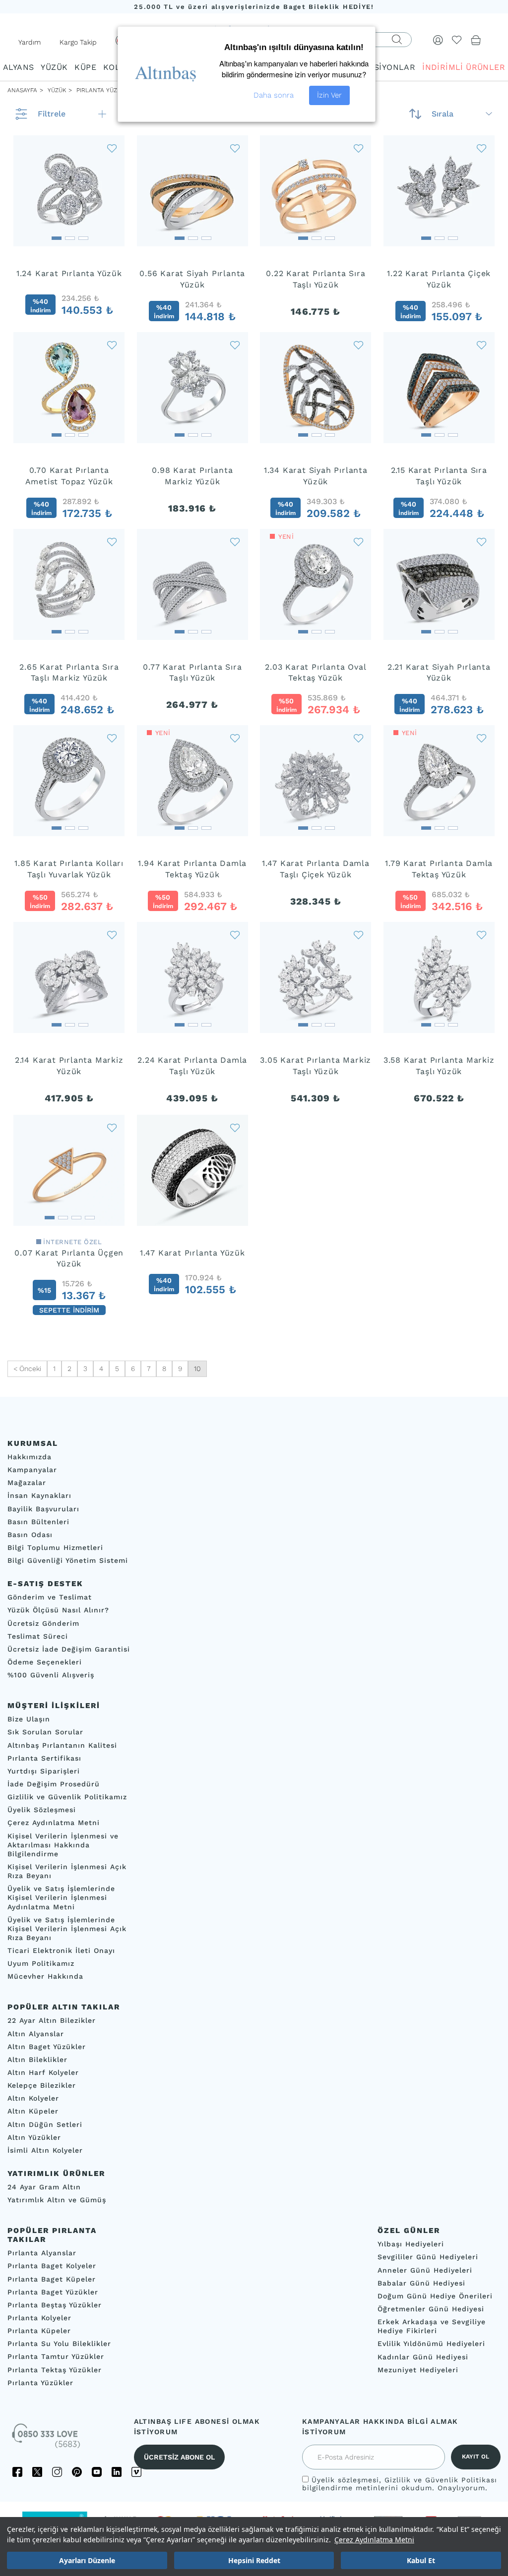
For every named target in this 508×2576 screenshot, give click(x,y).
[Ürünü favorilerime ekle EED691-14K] (482, 148)
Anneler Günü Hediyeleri (425, 2270)
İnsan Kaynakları (39, 1496)
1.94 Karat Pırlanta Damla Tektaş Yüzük (192, 869)
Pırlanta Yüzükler (40, 2383)
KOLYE (116, 67)
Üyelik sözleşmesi (345, 2480)
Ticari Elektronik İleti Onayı (61, 1950)
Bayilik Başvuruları (43, 1509)
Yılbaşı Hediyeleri (411, 2244)
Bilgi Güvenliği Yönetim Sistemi (68, 1560)
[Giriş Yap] (438, 40)
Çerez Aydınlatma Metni (374, 2540)
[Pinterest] (77, 2472)
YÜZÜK (54, 67)
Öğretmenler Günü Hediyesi (431, 2309)
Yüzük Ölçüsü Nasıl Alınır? (58, 1610)
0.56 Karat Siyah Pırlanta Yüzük (192, 279)
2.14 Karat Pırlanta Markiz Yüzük (69, 1066)
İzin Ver (329, 95)
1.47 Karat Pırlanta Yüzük (192, 1253)
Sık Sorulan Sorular (45, 1732)
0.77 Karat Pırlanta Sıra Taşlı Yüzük (192, 673)
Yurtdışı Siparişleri (44, 1771)
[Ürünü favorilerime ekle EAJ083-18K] (112, 148)
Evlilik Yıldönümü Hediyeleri (431, 2344)
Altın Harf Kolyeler (43, 2072)
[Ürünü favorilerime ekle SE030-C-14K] (359, 542)
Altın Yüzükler (34, 2137)
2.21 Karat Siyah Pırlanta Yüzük (439, 673)
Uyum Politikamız (41, 1963)
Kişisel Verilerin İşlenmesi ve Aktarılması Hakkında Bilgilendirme (63, 1845)
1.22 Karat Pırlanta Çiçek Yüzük (439, 279)
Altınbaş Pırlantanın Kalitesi (62, 1745)
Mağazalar (27, 1483)
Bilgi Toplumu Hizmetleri (55, 1547)
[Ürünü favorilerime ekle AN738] (235, 1127)
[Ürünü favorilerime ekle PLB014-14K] (359, 935)
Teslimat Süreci (38, 1636)
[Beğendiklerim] (457, 40)
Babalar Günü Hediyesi (421, 2283)
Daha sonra (274, 95)
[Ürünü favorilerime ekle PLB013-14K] (482, 935)
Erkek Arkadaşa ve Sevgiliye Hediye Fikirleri (432, 2326)
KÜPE (85, 67)
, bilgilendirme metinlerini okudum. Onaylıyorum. (400, 2484)
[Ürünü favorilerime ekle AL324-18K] (482, 542)
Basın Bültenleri (38, 1522)
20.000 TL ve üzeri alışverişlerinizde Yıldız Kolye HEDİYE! (254, 7)
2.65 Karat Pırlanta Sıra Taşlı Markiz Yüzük (69, 673)
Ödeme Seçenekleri (45, 1662)
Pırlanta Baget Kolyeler (52, 2266)
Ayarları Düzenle (87, 2560)
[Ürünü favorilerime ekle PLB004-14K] (235, 542)
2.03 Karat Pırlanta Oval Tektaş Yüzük (316, 673)
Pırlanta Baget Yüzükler (53, 2292)
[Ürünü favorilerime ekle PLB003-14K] (112, 935)
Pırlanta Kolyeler (39, 2318)
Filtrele (52, 114)
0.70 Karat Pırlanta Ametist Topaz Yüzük (69, 476)
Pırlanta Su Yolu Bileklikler (59, 2344)
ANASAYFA (22, 90)
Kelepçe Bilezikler (42, 2085)
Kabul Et (421, 2560)
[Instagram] (57, 2472)
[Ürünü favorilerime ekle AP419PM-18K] (482, 345)
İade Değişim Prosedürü (54, 1784)
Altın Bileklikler (37, 2060)
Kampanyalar (32, 1470)
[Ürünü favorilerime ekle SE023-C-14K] (235, 738)
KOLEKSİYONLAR (381, 67)
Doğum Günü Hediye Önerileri (435, 2296)
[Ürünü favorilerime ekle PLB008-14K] (359, 738)
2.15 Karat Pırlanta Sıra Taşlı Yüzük (439, 476)
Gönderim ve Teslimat (50, 1598)
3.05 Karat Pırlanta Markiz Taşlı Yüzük (316, 1066)
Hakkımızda (30, 1457)
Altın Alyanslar (36, 2034)
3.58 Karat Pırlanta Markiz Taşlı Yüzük (439, 1066)
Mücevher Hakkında (45, 1977)
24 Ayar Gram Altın (44, 2187)
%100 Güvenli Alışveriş (51, 1675)
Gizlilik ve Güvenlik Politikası (441, 2480)
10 (197, 1369)
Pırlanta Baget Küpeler (52, 2279)
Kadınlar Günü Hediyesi (423, 2357)
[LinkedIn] (117, 2472)
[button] (56, 235)
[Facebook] (17, 2472)
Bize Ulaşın (29, 1719)
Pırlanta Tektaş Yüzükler (55, 2370)
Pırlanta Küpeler (39, 2331)
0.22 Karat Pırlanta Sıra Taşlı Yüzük (316, 279)
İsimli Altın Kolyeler (45, 2150)
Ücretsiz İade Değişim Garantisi (69, 1649)
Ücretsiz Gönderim (43, 1623)
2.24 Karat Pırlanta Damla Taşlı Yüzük (192, 1066)
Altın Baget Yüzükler (47, 2047)
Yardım (30, 42)
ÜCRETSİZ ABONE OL (179, 2457)
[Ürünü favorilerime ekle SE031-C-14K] (482, 738)
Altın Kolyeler (33, 2099)
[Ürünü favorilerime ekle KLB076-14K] (235, 345)
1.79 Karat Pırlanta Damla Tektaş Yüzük (439, 869)
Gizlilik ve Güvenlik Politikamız (67, 1797)
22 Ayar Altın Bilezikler (52, 2021)
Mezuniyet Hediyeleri (418, 2370)
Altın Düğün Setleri (45, 2124)
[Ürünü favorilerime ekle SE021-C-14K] (112, 738)
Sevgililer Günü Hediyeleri (428, 2257)
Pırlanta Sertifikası (44, 1758)
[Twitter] (37, 2472)
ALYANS (18, 67)
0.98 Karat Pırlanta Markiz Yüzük (192, 476)
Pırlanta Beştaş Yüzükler (55, 2305)
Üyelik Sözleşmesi (42, 1810)
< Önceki (27, 1369)
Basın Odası (30, 1535)
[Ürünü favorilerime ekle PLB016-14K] (235, 935)
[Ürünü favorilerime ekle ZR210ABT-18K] (112, 345)
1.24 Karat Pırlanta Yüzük (69, 273)
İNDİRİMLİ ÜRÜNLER (464, 67)
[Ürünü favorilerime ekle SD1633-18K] (359, 345)
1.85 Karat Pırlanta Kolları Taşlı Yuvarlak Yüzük (69, 869)
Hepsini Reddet (254, 2560)
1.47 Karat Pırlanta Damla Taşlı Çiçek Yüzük (316, 869)
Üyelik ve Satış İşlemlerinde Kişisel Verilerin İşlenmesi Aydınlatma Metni (61, 1897)
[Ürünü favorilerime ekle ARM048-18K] (112, 542)
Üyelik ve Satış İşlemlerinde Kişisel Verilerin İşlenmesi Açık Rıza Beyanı (67, 1929)
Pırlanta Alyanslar (42, 2253)
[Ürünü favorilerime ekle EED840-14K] (112, 1127)
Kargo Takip (78, 42)
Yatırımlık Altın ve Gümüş (57, 2200)
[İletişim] (47, 2439)
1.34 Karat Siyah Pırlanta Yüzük (316, 476)
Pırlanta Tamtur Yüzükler (56, 2357)
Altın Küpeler (33, 2112)
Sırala (443, 114)
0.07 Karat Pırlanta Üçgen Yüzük (69, 1259)
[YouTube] (97, 2472)
